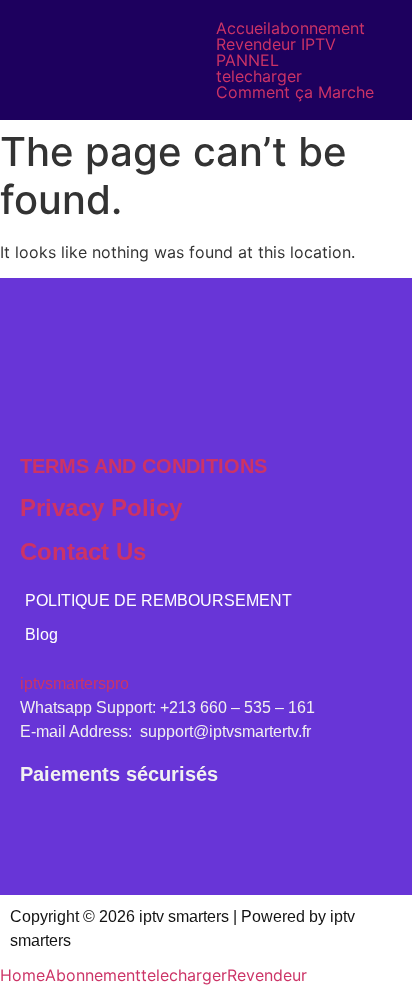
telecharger (259, 76)
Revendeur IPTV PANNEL (276, 52)
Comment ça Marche (295, 92)
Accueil (243, 28)
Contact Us (83, 551)
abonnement (318, 28)
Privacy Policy (101, 507)
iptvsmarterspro (74, 683)
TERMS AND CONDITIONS (143, 466)
